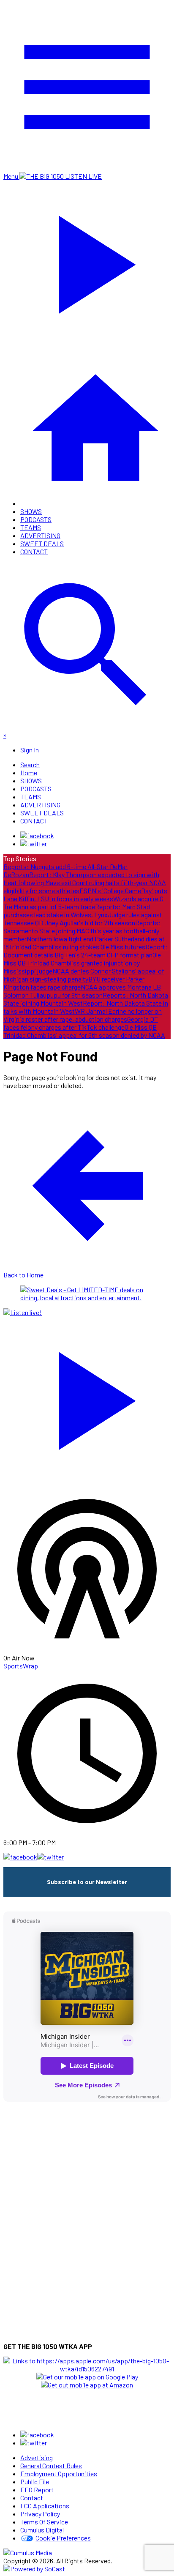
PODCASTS (36, 519)
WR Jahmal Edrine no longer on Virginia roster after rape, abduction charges (83, 1015)
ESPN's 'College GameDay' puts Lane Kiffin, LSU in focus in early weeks (85, 894)
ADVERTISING (40, 535)
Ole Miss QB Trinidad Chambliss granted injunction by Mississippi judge (82, 963)
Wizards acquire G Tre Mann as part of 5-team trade (83, 902)
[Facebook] (37, 835)
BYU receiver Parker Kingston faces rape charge (74, 983)
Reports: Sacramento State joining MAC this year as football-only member (82, 931)
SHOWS (31, 511)
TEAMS (31, 527)
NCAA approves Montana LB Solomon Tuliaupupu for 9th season (82, 991)
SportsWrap (21, 1666)
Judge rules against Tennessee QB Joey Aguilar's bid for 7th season (83, 919)
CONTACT (34, 551)
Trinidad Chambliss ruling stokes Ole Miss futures (77, 947)
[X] (34, 844)
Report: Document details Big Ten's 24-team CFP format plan (86, 951)
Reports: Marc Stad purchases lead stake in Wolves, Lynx (77, 911)
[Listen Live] (87, 1397)
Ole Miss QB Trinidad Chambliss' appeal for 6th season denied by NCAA (84, 1031)
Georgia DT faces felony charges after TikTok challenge (81, 1023)
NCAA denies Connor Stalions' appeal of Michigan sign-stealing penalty (84, 975)
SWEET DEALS (42, 543)
